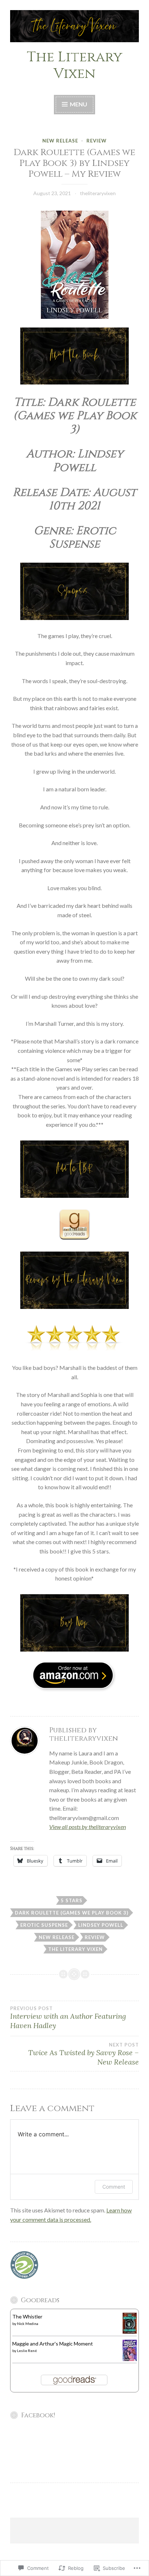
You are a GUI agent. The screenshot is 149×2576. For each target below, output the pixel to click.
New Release (60, 141)
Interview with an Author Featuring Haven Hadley (68, 2018)
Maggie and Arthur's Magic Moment (53, 2344)
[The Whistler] (130, 2332)
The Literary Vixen (74, 66)
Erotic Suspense (44, 1925)
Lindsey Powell (101, 1925)
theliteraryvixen (98, 193)
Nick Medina (28, 2324)
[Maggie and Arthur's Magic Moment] (130, 2359)
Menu (78, 104)
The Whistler (27, 2316)
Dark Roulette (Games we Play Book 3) (72, 1913)
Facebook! (38, 2415)
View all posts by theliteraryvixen (88, 1827)
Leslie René (27, 2351)
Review (97, 141)
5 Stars (72, 1900)
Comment (114, 2187)
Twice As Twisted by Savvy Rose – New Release (84, 2054)
